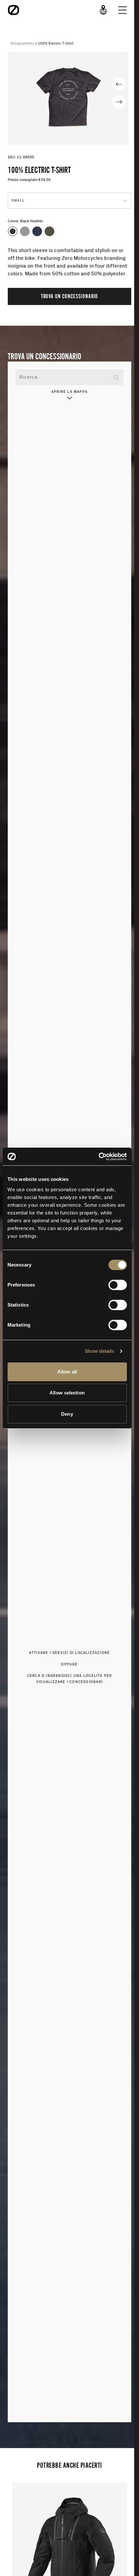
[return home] (14, 10)
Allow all (67, 1372)
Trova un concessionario (70, 296)
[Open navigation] (123, 10)
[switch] (118, 1285)
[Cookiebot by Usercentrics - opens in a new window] (98, 1157)
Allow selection (67, 1393)
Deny (67, 1414)
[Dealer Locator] (103, 10)
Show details (99, 1351)
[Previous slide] (119, 84)
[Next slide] (119, 102)
